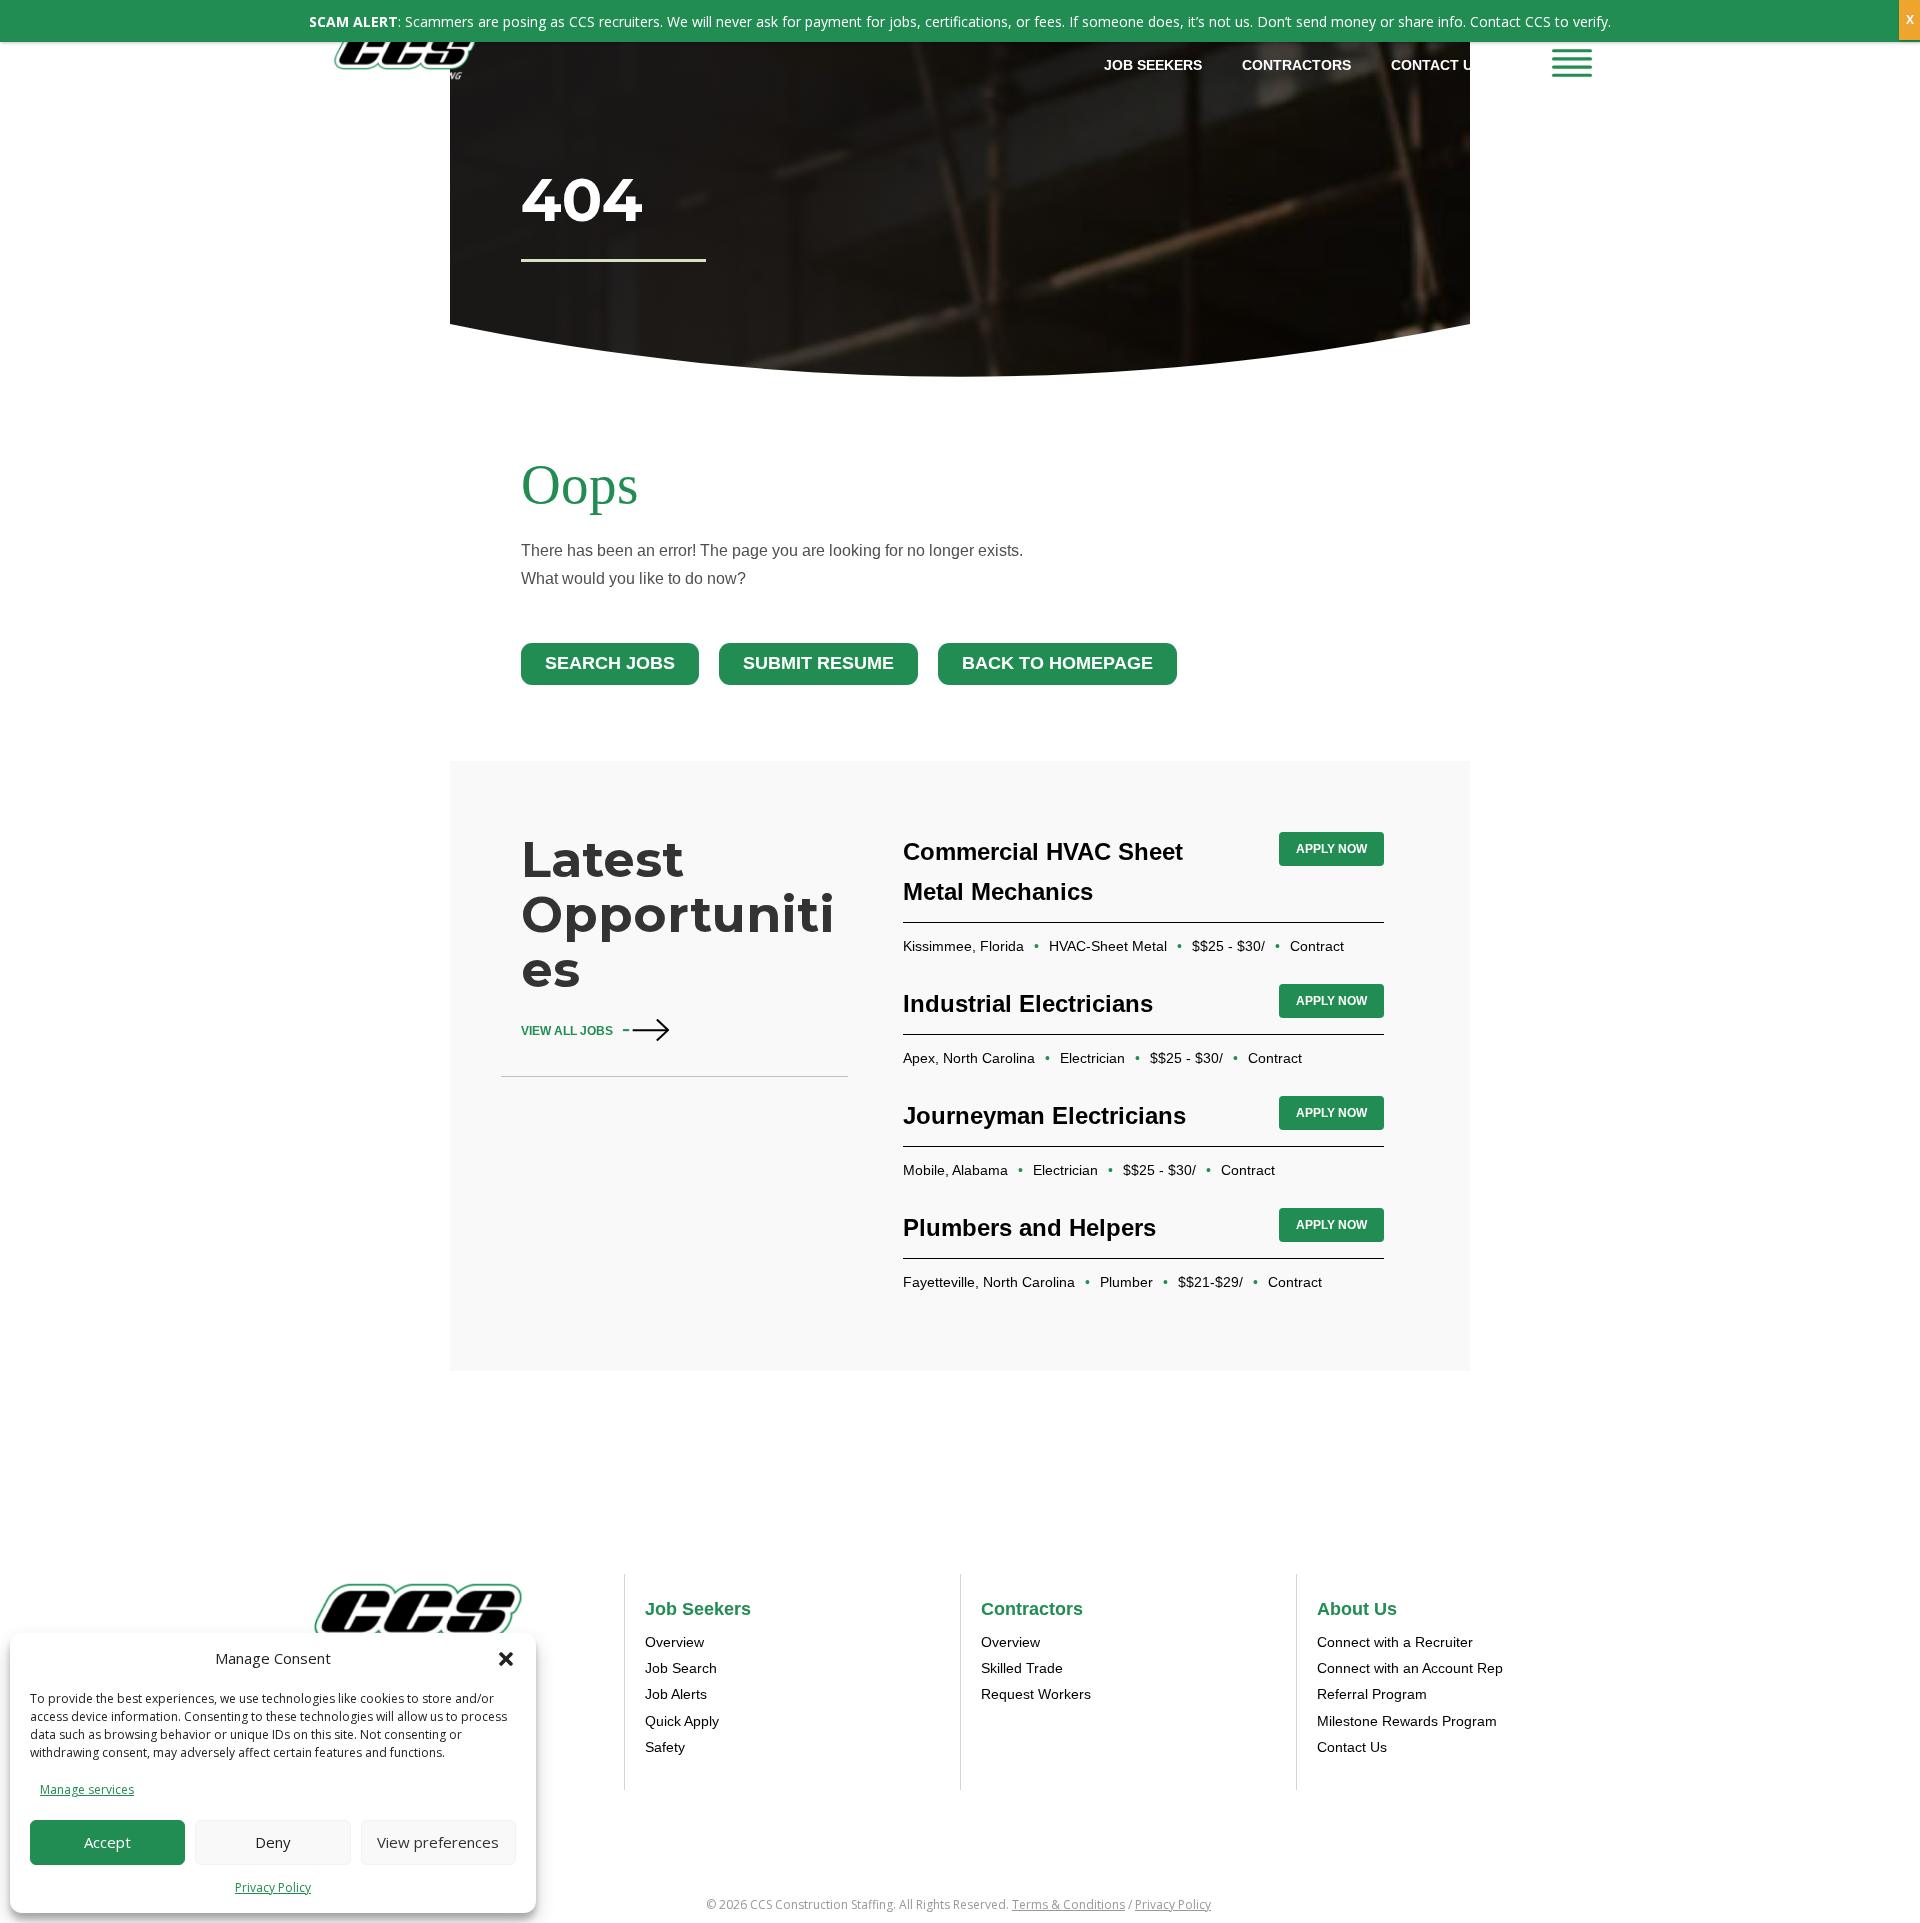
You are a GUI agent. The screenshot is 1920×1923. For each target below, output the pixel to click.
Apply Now (1331, 849)
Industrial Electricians (1028, 1003)
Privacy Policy (273, 1887)
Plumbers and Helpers (1029, 1227)
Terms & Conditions (1068, 1904)
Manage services (87, 1789)
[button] (506, 1659)
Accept (107, 1842)
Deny (273, 1842)
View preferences (438, 1842)
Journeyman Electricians (1044, 1115)
